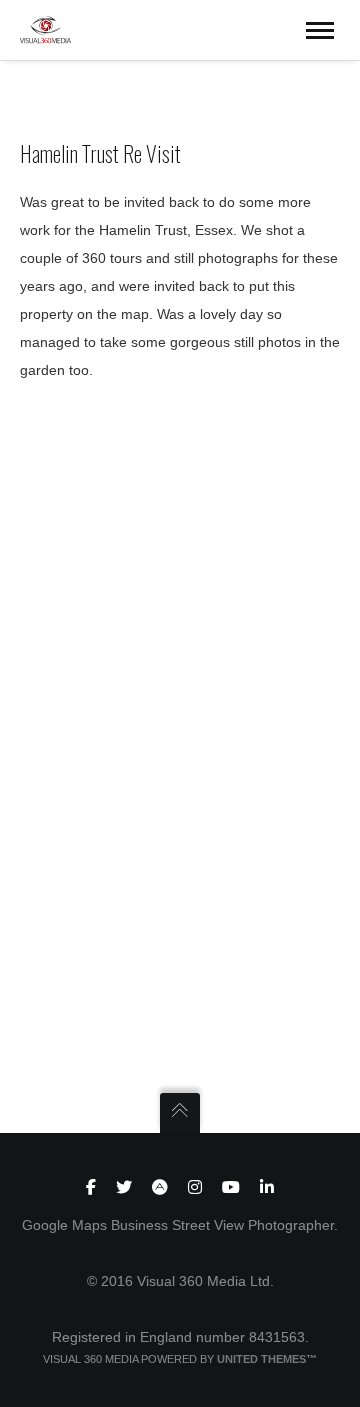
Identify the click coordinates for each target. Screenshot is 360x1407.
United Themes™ (267, 1359)
